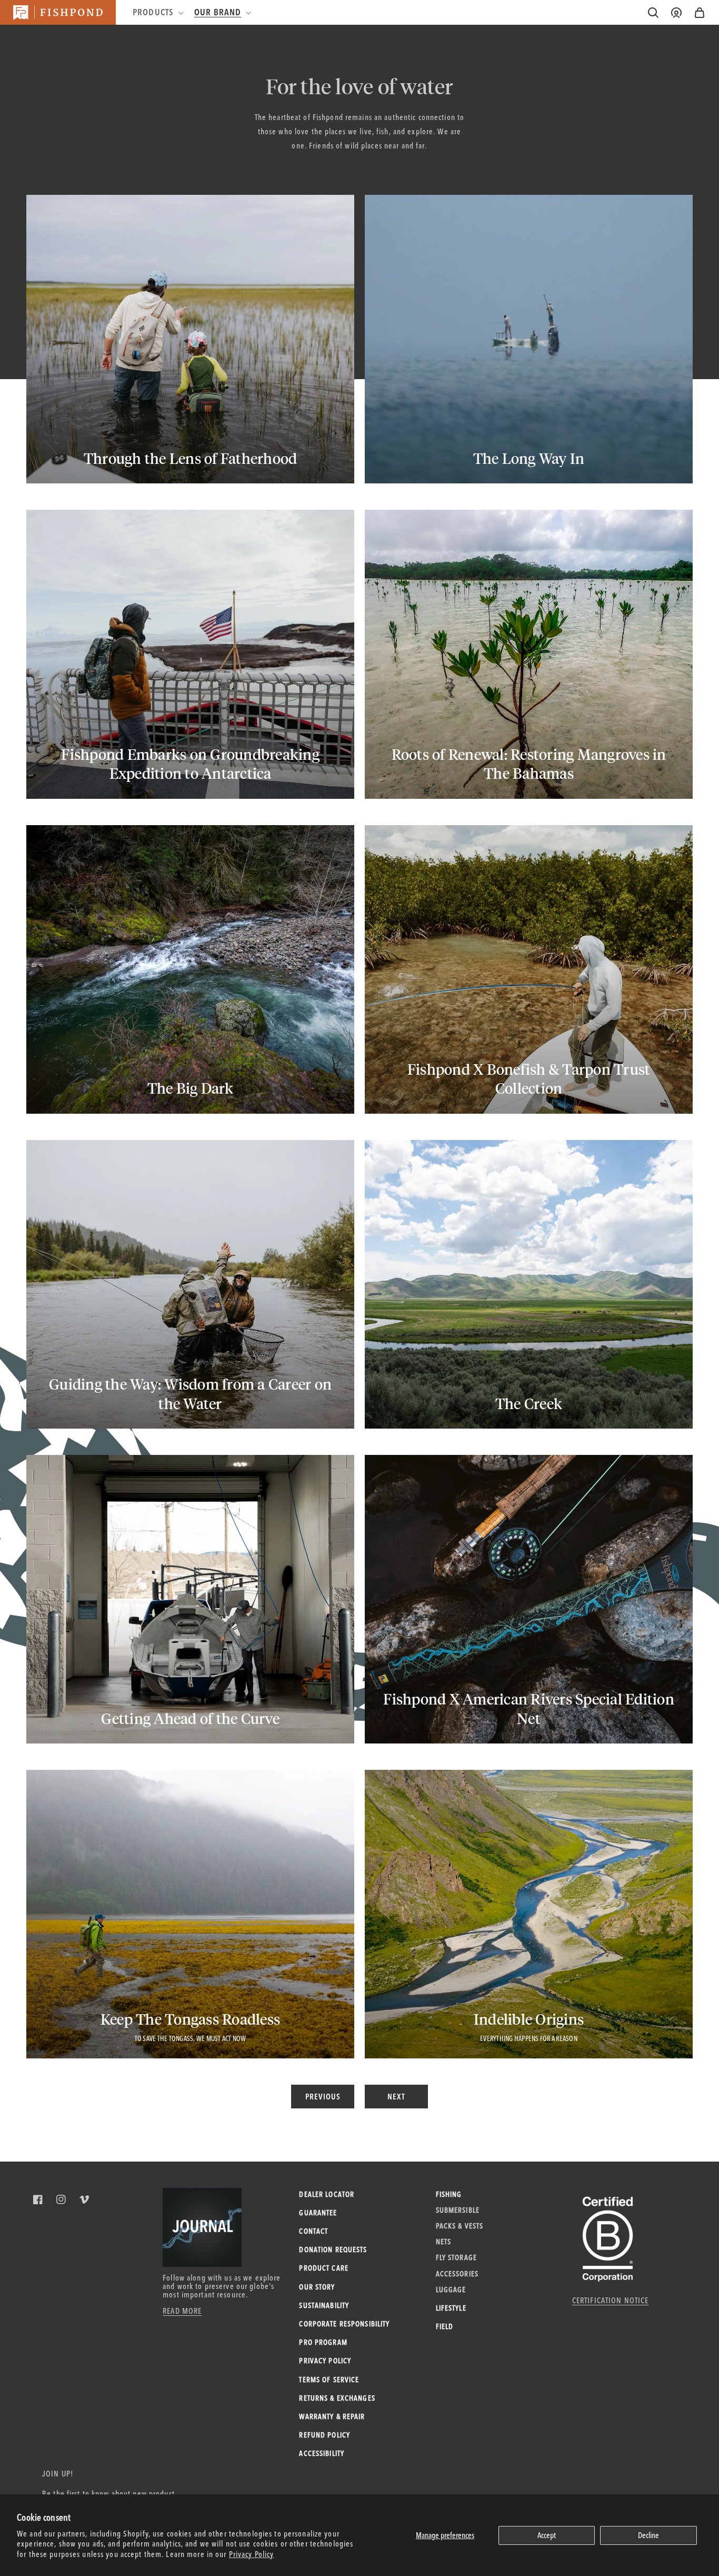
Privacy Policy (252, 2554)
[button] (700, 13)
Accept (547, 2535)
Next (396, 2097)
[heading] (157, 12)
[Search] (653, 13)
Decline (648, 2535)
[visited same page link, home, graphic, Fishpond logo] (58, 12)
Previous (323, 2097)
